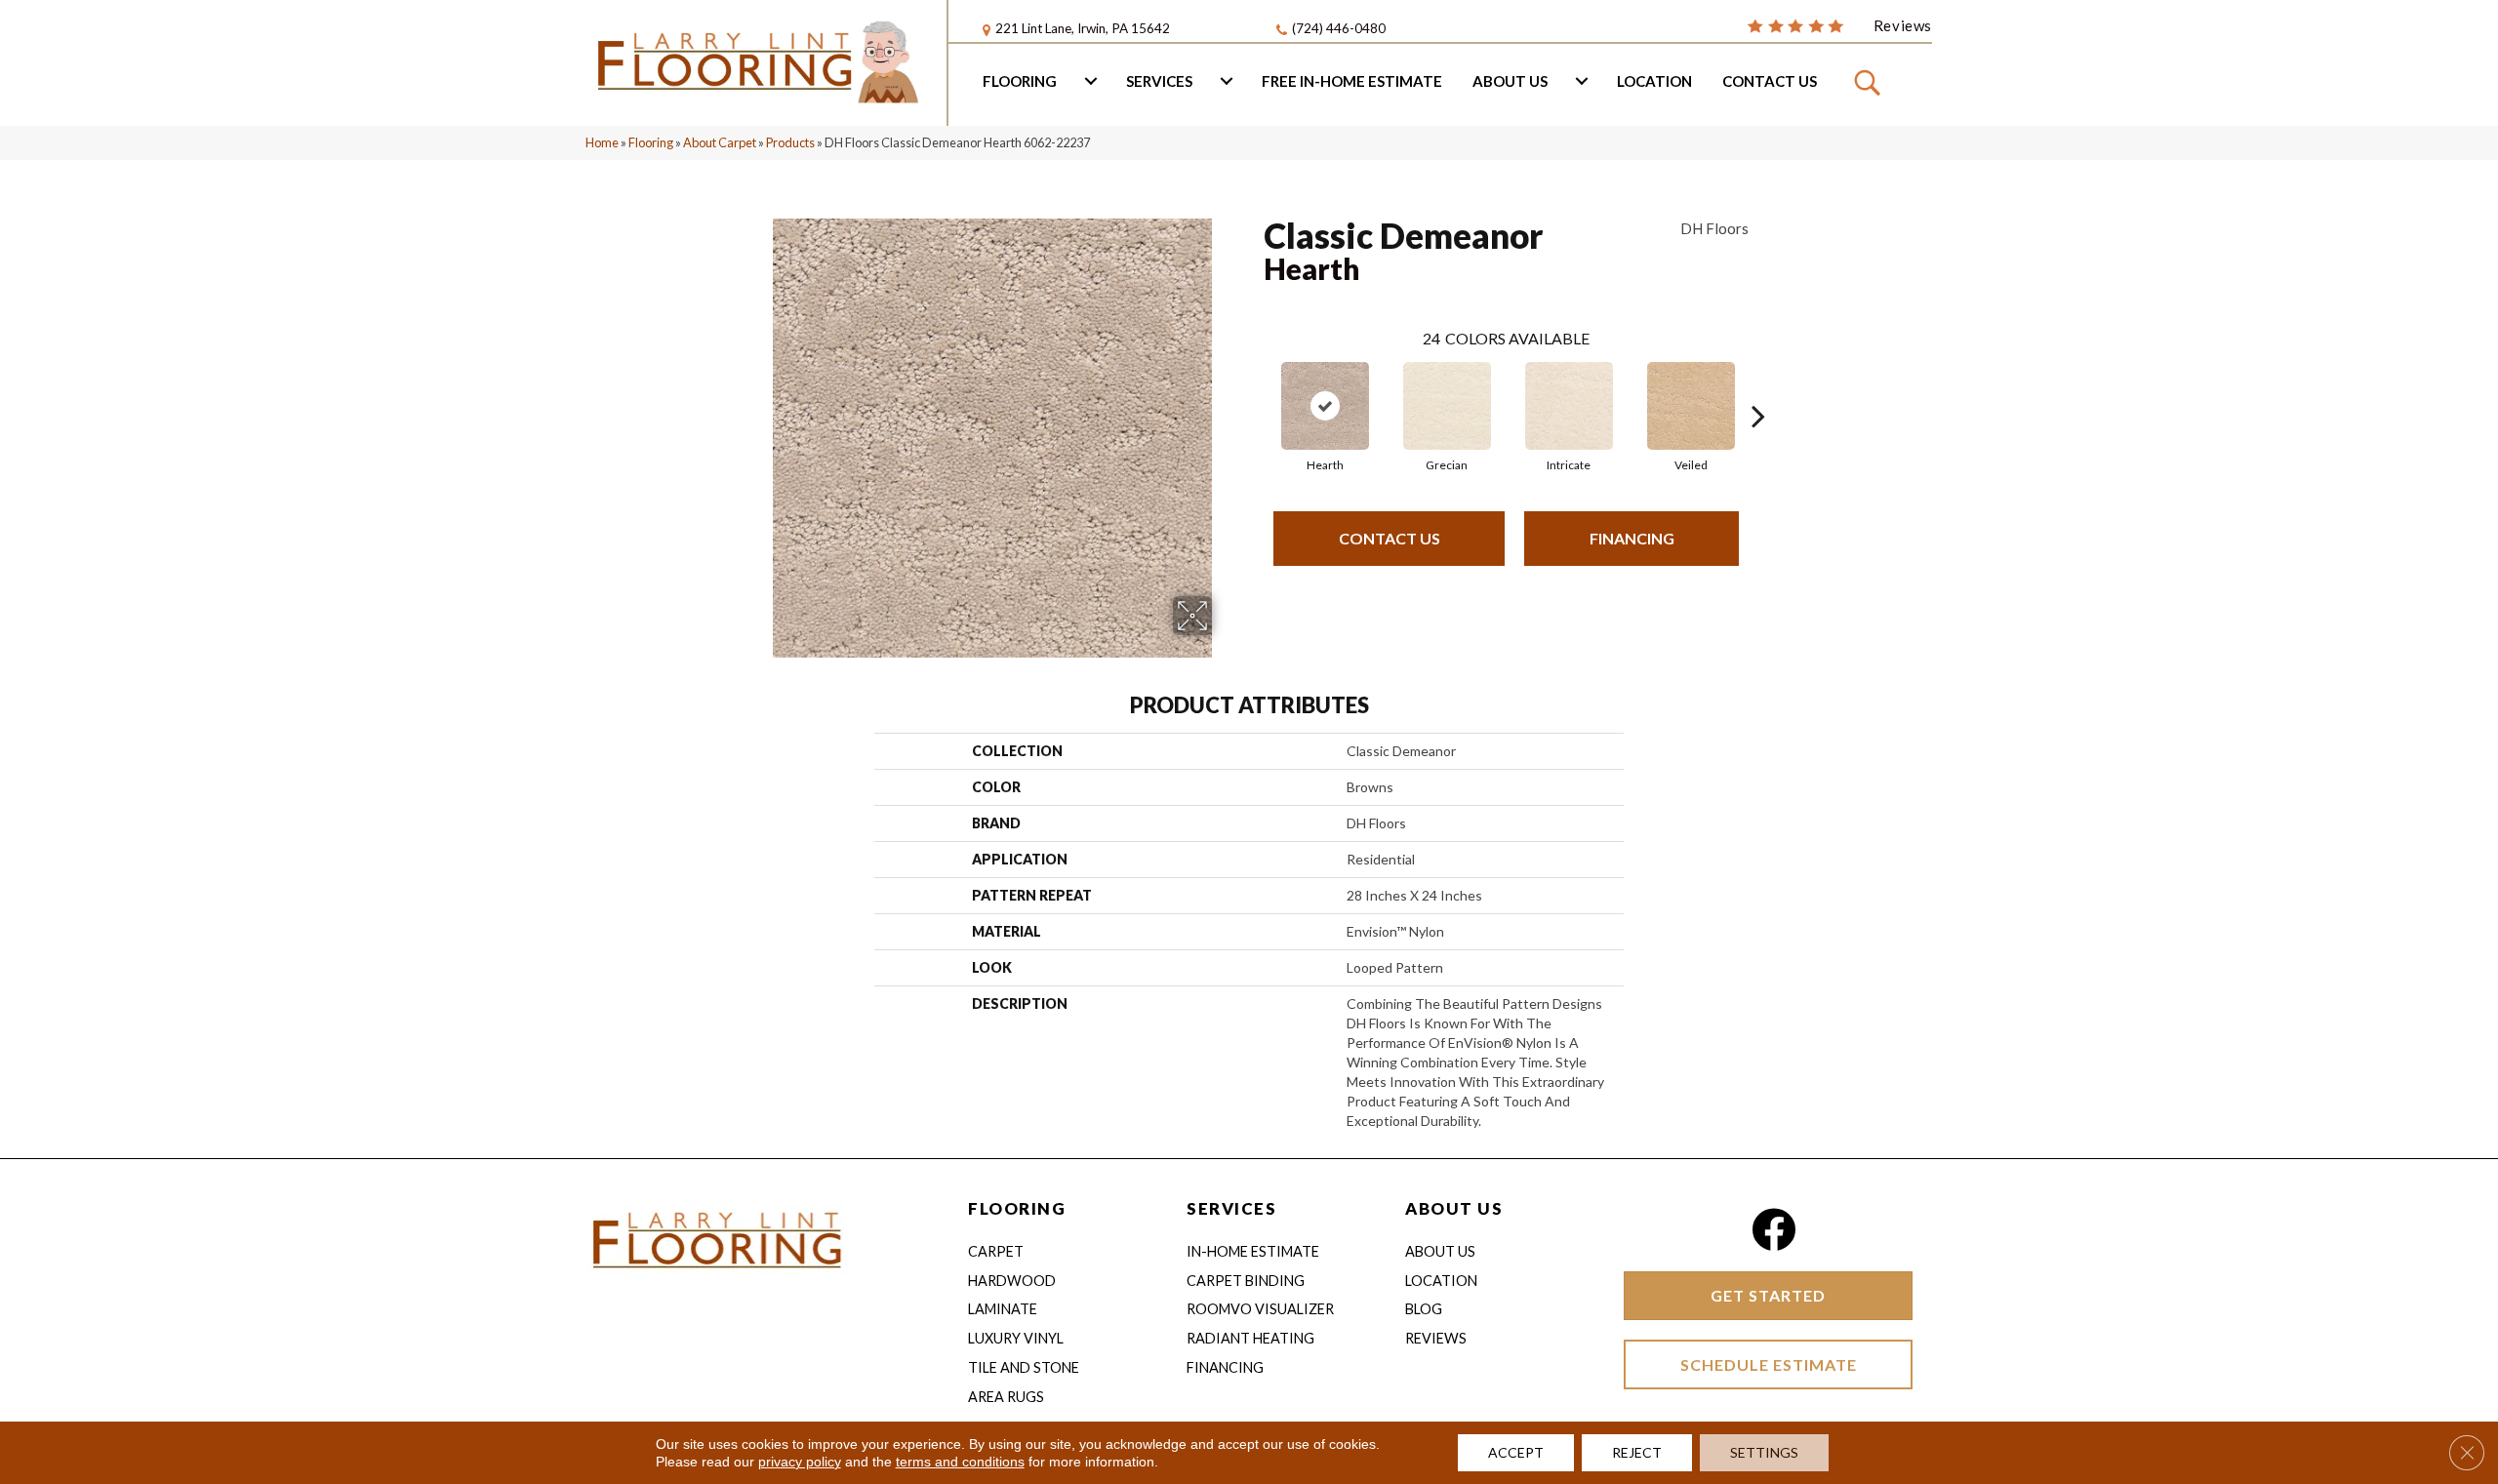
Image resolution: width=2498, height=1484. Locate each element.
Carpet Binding (1246, 1281)
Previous (1254, 386)
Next (1758, 386)
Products (790, 142)
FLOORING (1017, 1208)
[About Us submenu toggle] (1582, 81)
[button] (1870, 82)
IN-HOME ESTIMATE (1253, 1251)
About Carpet (720, 142)
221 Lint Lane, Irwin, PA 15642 (1083, 28)
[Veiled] (1691, 406)
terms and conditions (960, 1462)
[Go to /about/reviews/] (1839, 24)
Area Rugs (1006, 1397)
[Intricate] (1569, 406)
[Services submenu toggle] (1227, 81)
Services (1159, 81)
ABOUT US (1454, 1208)
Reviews (1436, 1338)
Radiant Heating (1250, 1338)
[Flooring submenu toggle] (1091, 81)
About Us (1510, 81)
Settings (1764, 1452)
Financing (1632, 538)
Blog (1424, 1309)
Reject (1637, 1452)
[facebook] (1773, 1230)
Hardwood (1012, 1281)
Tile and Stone (1024, 1367)
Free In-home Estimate (1352, 81)
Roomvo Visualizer (1260, 1309)
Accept (1516, 1452)
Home (602, 142)
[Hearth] (1325, 406)
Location (1654, 81)
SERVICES (1231, 1208)
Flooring (1020, 81)
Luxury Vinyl (1016, 1338)
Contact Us (1770, 81)
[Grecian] (1447, 406)
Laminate (1003, 1309)
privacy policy (800, 1462)
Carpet (996, 1251)
